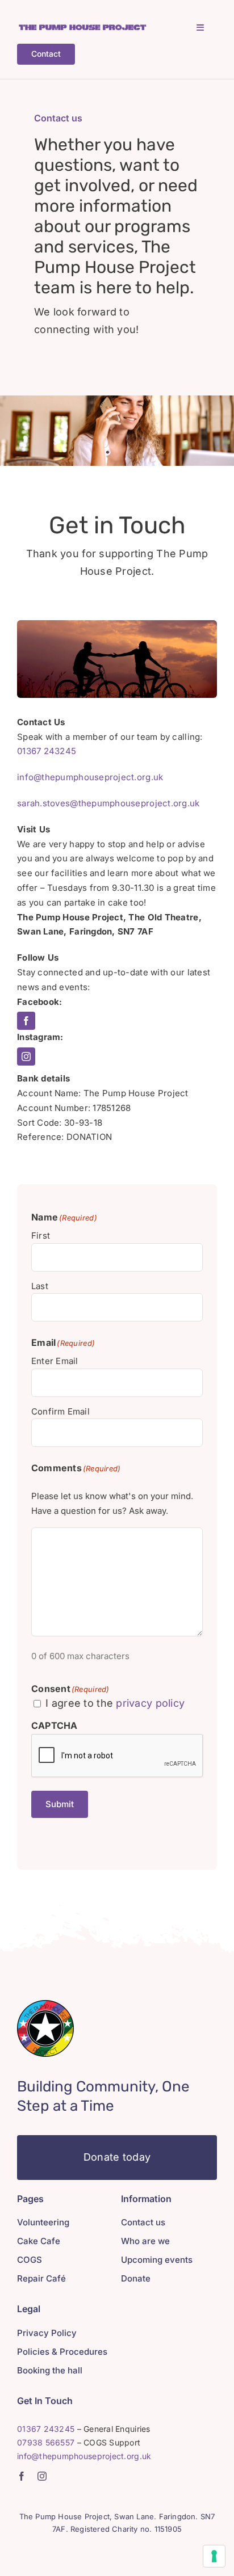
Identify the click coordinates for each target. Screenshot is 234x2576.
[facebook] (26, 1021)
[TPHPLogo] (82, 28)
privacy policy (150, 1703)
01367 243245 (47, 751)
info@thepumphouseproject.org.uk (90, 777)
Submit (60, 1804)
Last (40, 1286)
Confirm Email (60, 1411)
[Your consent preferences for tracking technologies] (214, 2556)
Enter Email (55, 1361)
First (41, 1236)
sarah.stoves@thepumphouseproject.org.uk (108, 803)
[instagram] (26, 1057)
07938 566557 (46, 2442)
